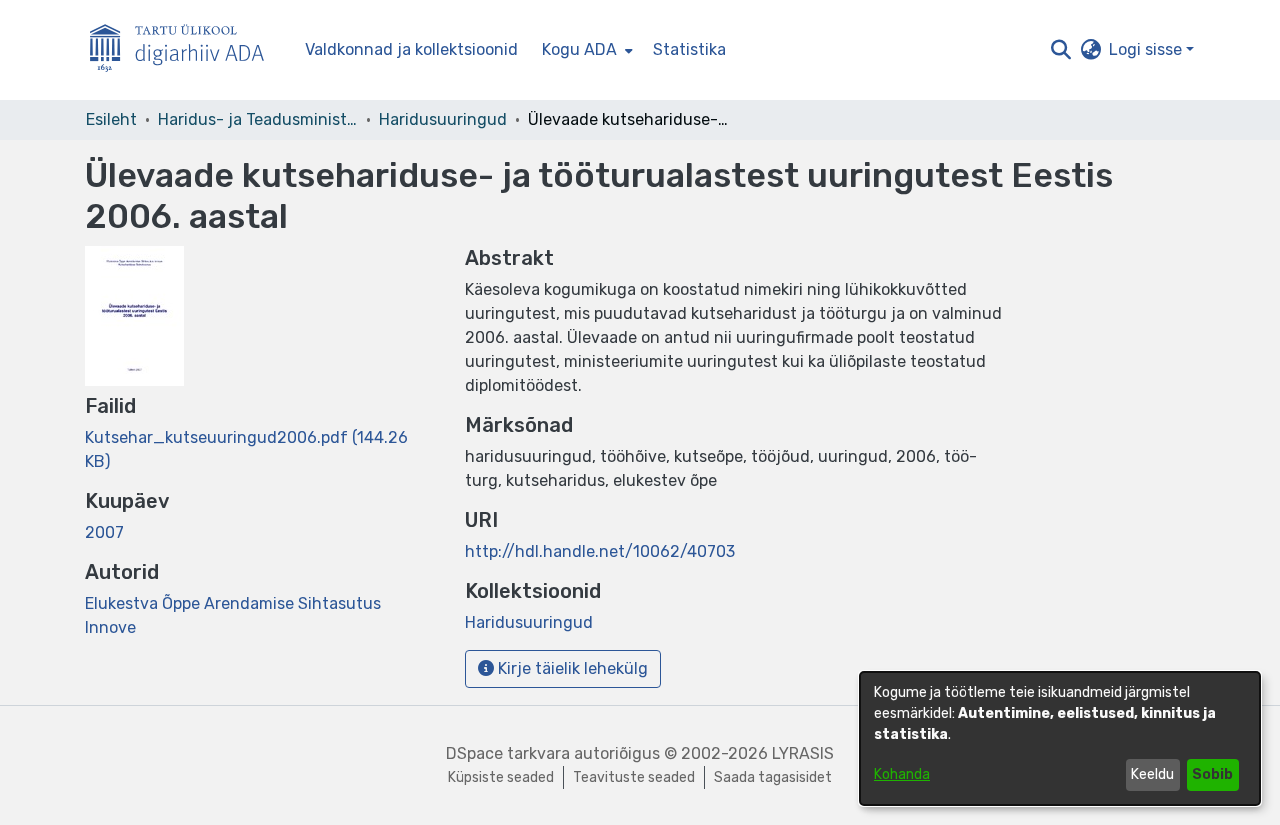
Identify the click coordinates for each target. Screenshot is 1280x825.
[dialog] (1060, 738)
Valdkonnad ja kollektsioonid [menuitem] (411, 49)
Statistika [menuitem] (689, 49)
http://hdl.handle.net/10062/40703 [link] (600, 551)
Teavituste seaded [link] (634, 777)
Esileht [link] (111, 119)
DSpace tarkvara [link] (508, 753)
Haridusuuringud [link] (443, 119)
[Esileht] (185, 50)
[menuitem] (585, 50)
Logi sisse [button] (1147, 49)
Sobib (1212, 774)
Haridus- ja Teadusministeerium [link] (258, 119)
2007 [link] (104, 532)
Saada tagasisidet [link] (773, 777)
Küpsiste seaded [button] (501, 777)
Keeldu (1152, 774)
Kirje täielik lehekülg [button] (571, 668)
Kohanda (902, 774)
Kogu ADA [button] (579, 49)
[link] (529, 622)
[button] (1060, 50)
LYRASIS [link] (803, 753)
